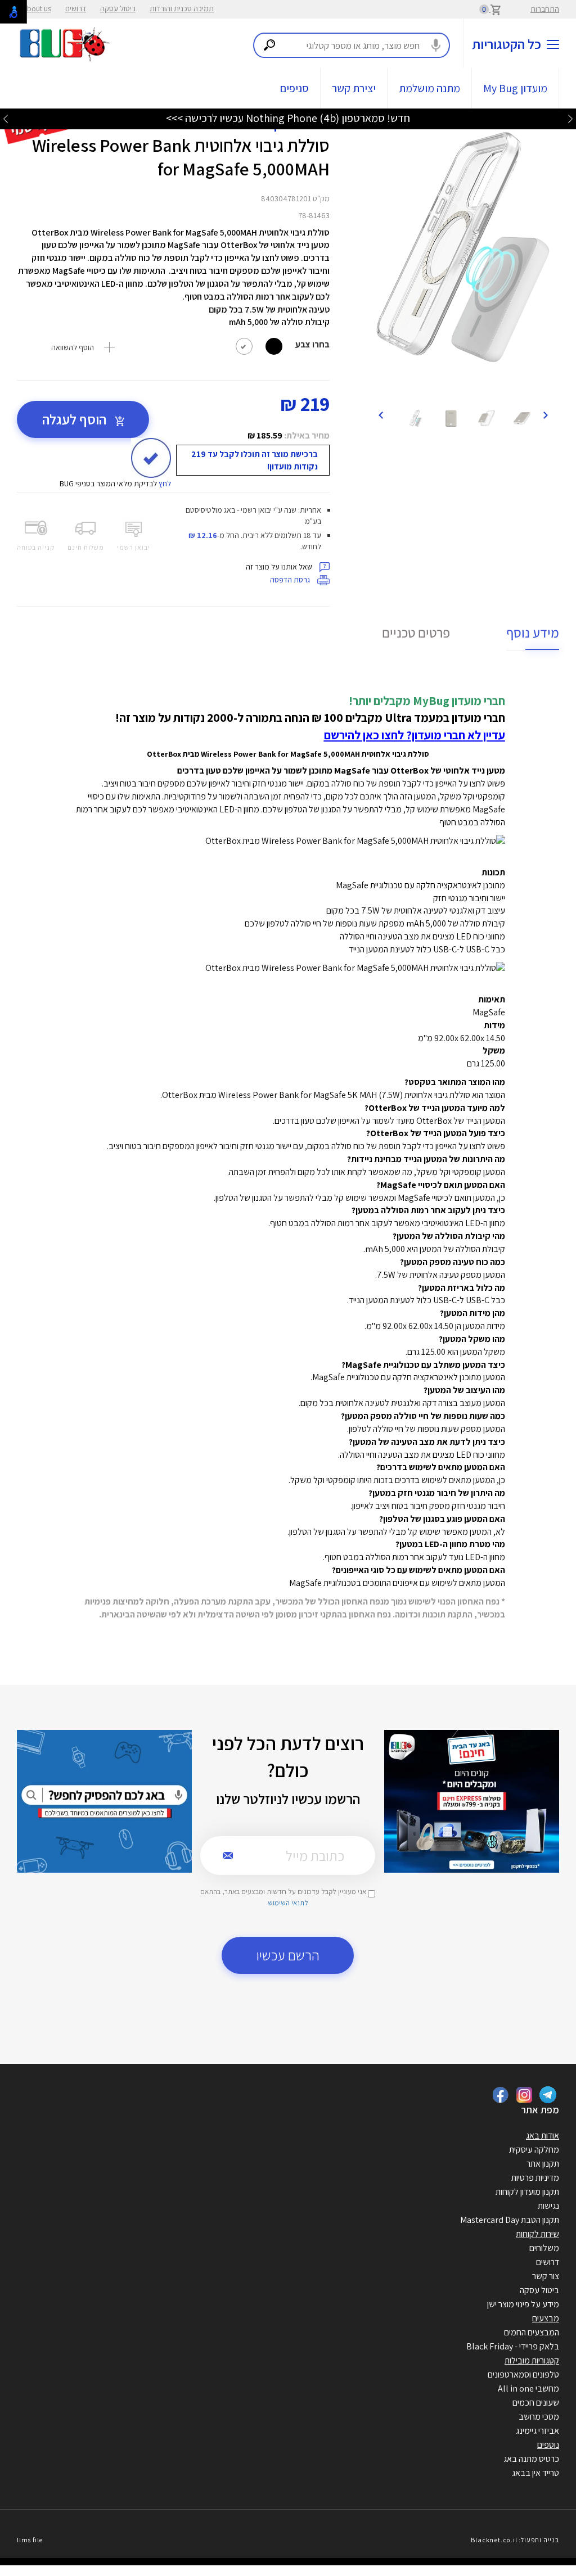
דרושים (76, 8)
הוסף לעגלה (76, 419)
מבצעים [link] (546, 2318)
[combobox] (352, 45)
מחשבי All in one (528, 2389)
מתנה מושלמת (429, 88)
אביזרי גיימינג (537, 2431)
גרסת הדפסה (291, 580)
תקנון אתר (543, 2164)
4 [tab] (474, 387)
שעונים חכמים (536, 2403)
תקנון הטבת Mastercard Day (510, 2220)
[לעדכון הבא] (6, 118)
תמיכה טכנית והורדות (182, 8)
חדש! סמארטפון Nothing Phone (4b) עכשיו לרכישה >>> (288, 118)
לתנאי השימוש (288, 1903)
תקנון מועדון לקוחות (527, 2192)
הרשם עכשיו (288, 1955)
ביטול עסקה (118, 8)
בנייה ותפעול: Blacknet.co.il (515, 2540)
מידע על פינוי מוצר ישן (523, 2304)
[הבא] (380, 414)
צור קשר (546, 2276)
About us (37, 8)
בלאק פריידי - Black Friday (513, 2346)
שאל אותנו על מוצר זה (280, 567)
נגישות (548, 2206)
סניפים (294, 88)
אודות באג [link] (543, 2136)
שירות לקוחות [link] (537, 2234)
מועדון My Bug (515, 88)
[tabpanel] (463, 247)
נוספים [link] (548, 2445)
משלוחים (544, 2248)
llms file (30, 2540)
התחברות (545, 9)
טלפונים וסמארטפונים (523, 2374)
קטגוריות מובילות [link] (532, 2360)
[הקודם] (545, 414)
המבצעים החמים (532, 2332)
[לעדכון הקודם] (570, 118)
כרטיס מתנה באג (531, 2459)
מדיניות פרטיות (535, 2178)
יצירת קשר (354, 88)
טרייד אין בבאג (535, 2473)
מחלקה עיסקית (534, 2150)
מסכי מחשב (539, 2417)
